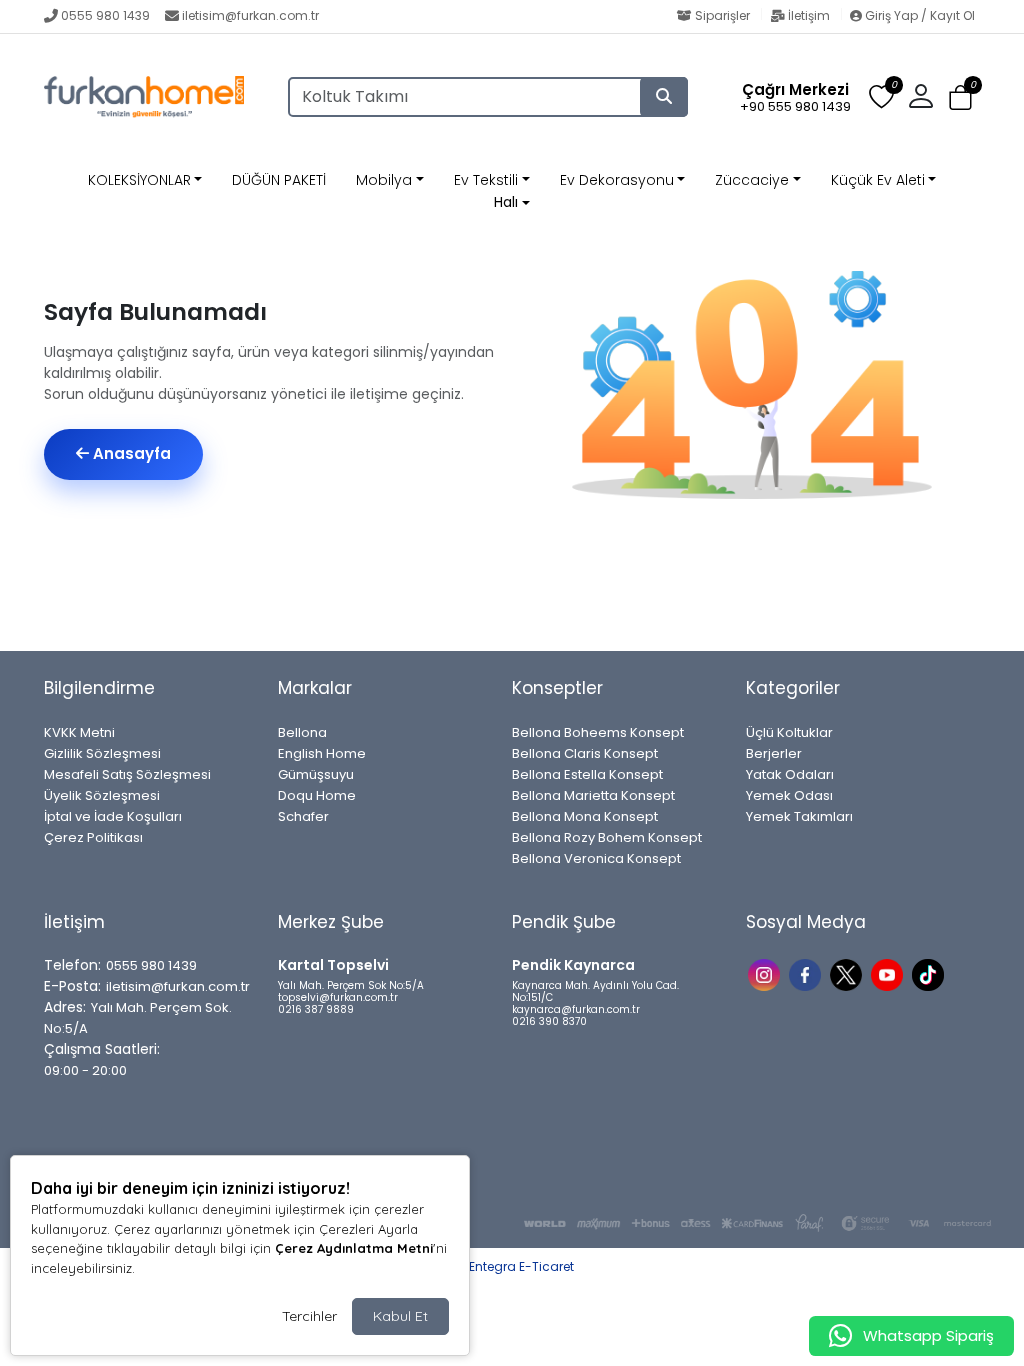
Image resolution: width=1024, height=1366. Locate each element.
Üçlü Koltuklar (789, 732)
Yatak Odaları (790, 774)
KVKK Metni (79, 732)
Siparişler (722, 15)
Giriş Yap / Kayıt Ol (918, 15)
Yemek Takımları (799, 816)
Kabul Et (400, 1316)
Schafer (303, 816)
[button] (960, 97)
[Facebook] (807, 973)
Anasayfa (130, 453)
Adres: (65, 1007)
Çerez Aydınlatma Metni (354, 1248)
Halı (506, 202)
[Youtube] (889, 973)
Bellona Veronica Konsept (596, 858)
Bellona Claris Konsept (585, 753)
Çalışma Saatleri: (102, 1049)
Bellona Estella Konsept (587, 774)
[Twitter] (848, 973)
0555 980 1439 (105, 15)
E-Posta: (72, 986)
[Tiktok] (930, 973)
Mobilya (384, 180)
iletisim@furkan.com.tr (250, 15)
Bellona (302, 732)
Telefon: (72, 965)
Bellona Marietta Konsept (593, 795)
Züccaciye (752, 180)
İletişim (809, 15)
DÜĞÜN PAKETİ (279, 180)
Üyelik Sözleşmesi (102, 795)
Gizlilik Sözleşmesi (102, 753)
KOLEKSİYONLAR (139, 180)
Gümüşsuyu (316, 774)
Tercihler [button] (309, 1316)
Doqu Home (317, 795)
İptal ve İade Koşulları (113, 816)
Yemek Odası (789, 795)
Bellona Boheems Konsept (598, 732)
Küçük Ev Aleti (878, 180)
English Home (322, 753)
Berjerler (774, 753)
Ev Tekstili (486, 180)
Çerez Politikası (93, 837)
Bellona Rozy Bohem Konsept (607, 837)
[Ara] (664, 97)
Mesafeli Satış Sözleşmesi (127, 774)
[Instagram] (766, 973)
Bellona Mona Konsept (585, 816)
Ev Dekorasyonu (617, 180)
